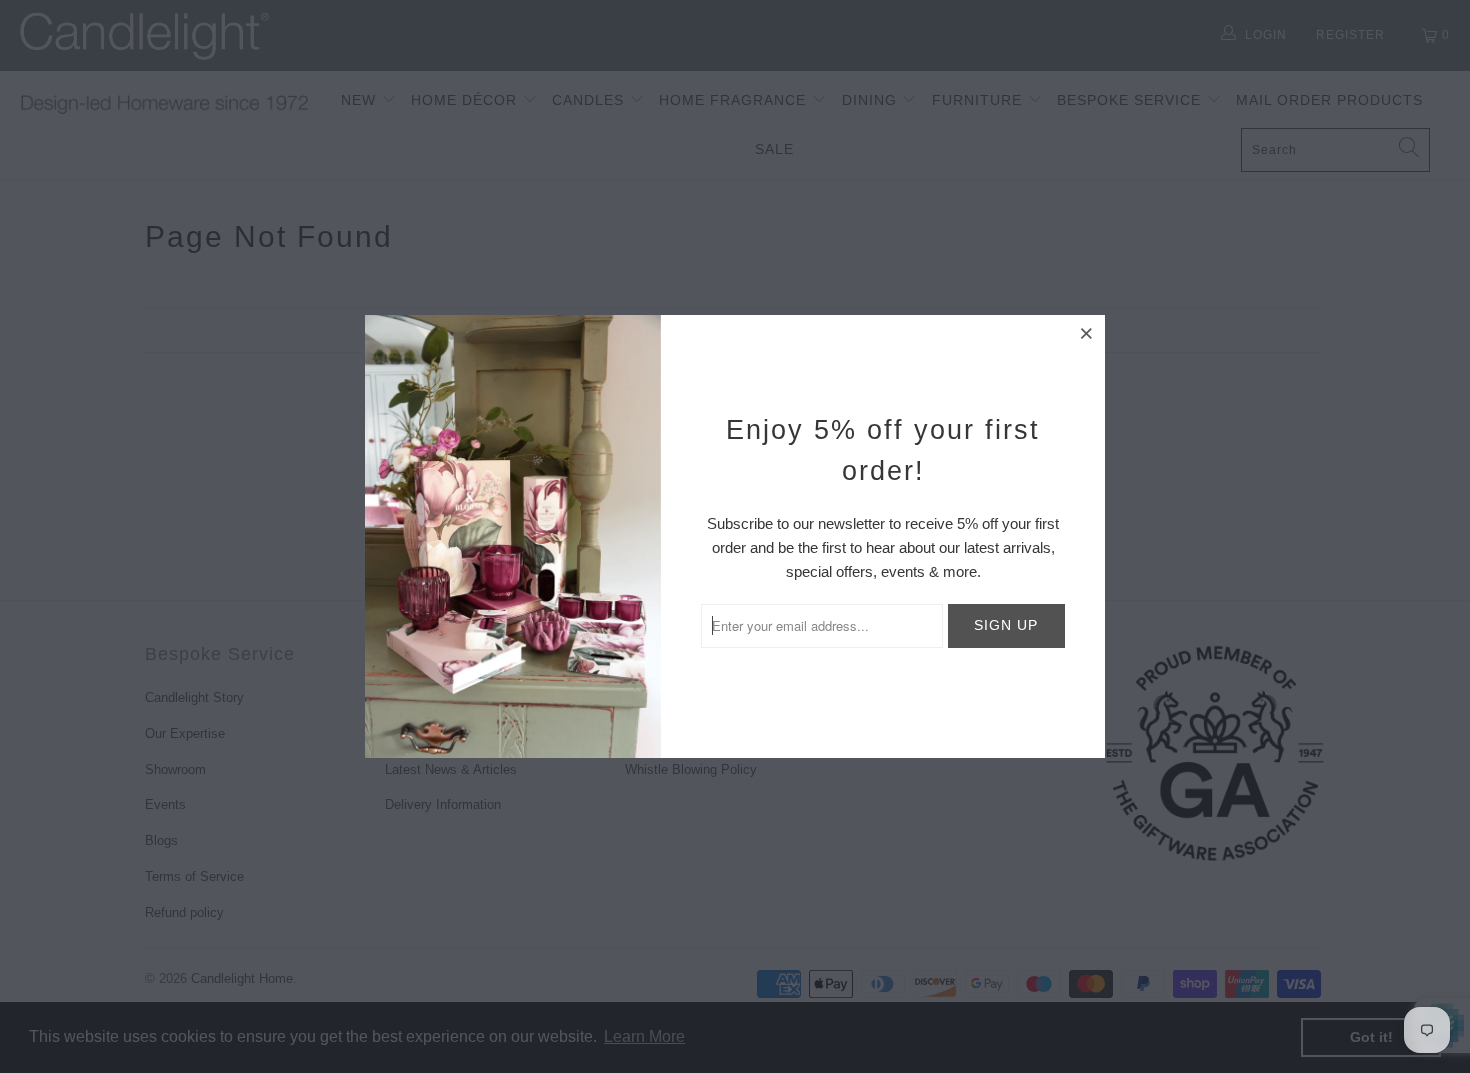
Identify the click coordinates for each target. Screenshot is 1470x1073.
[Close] (1087, 333)
